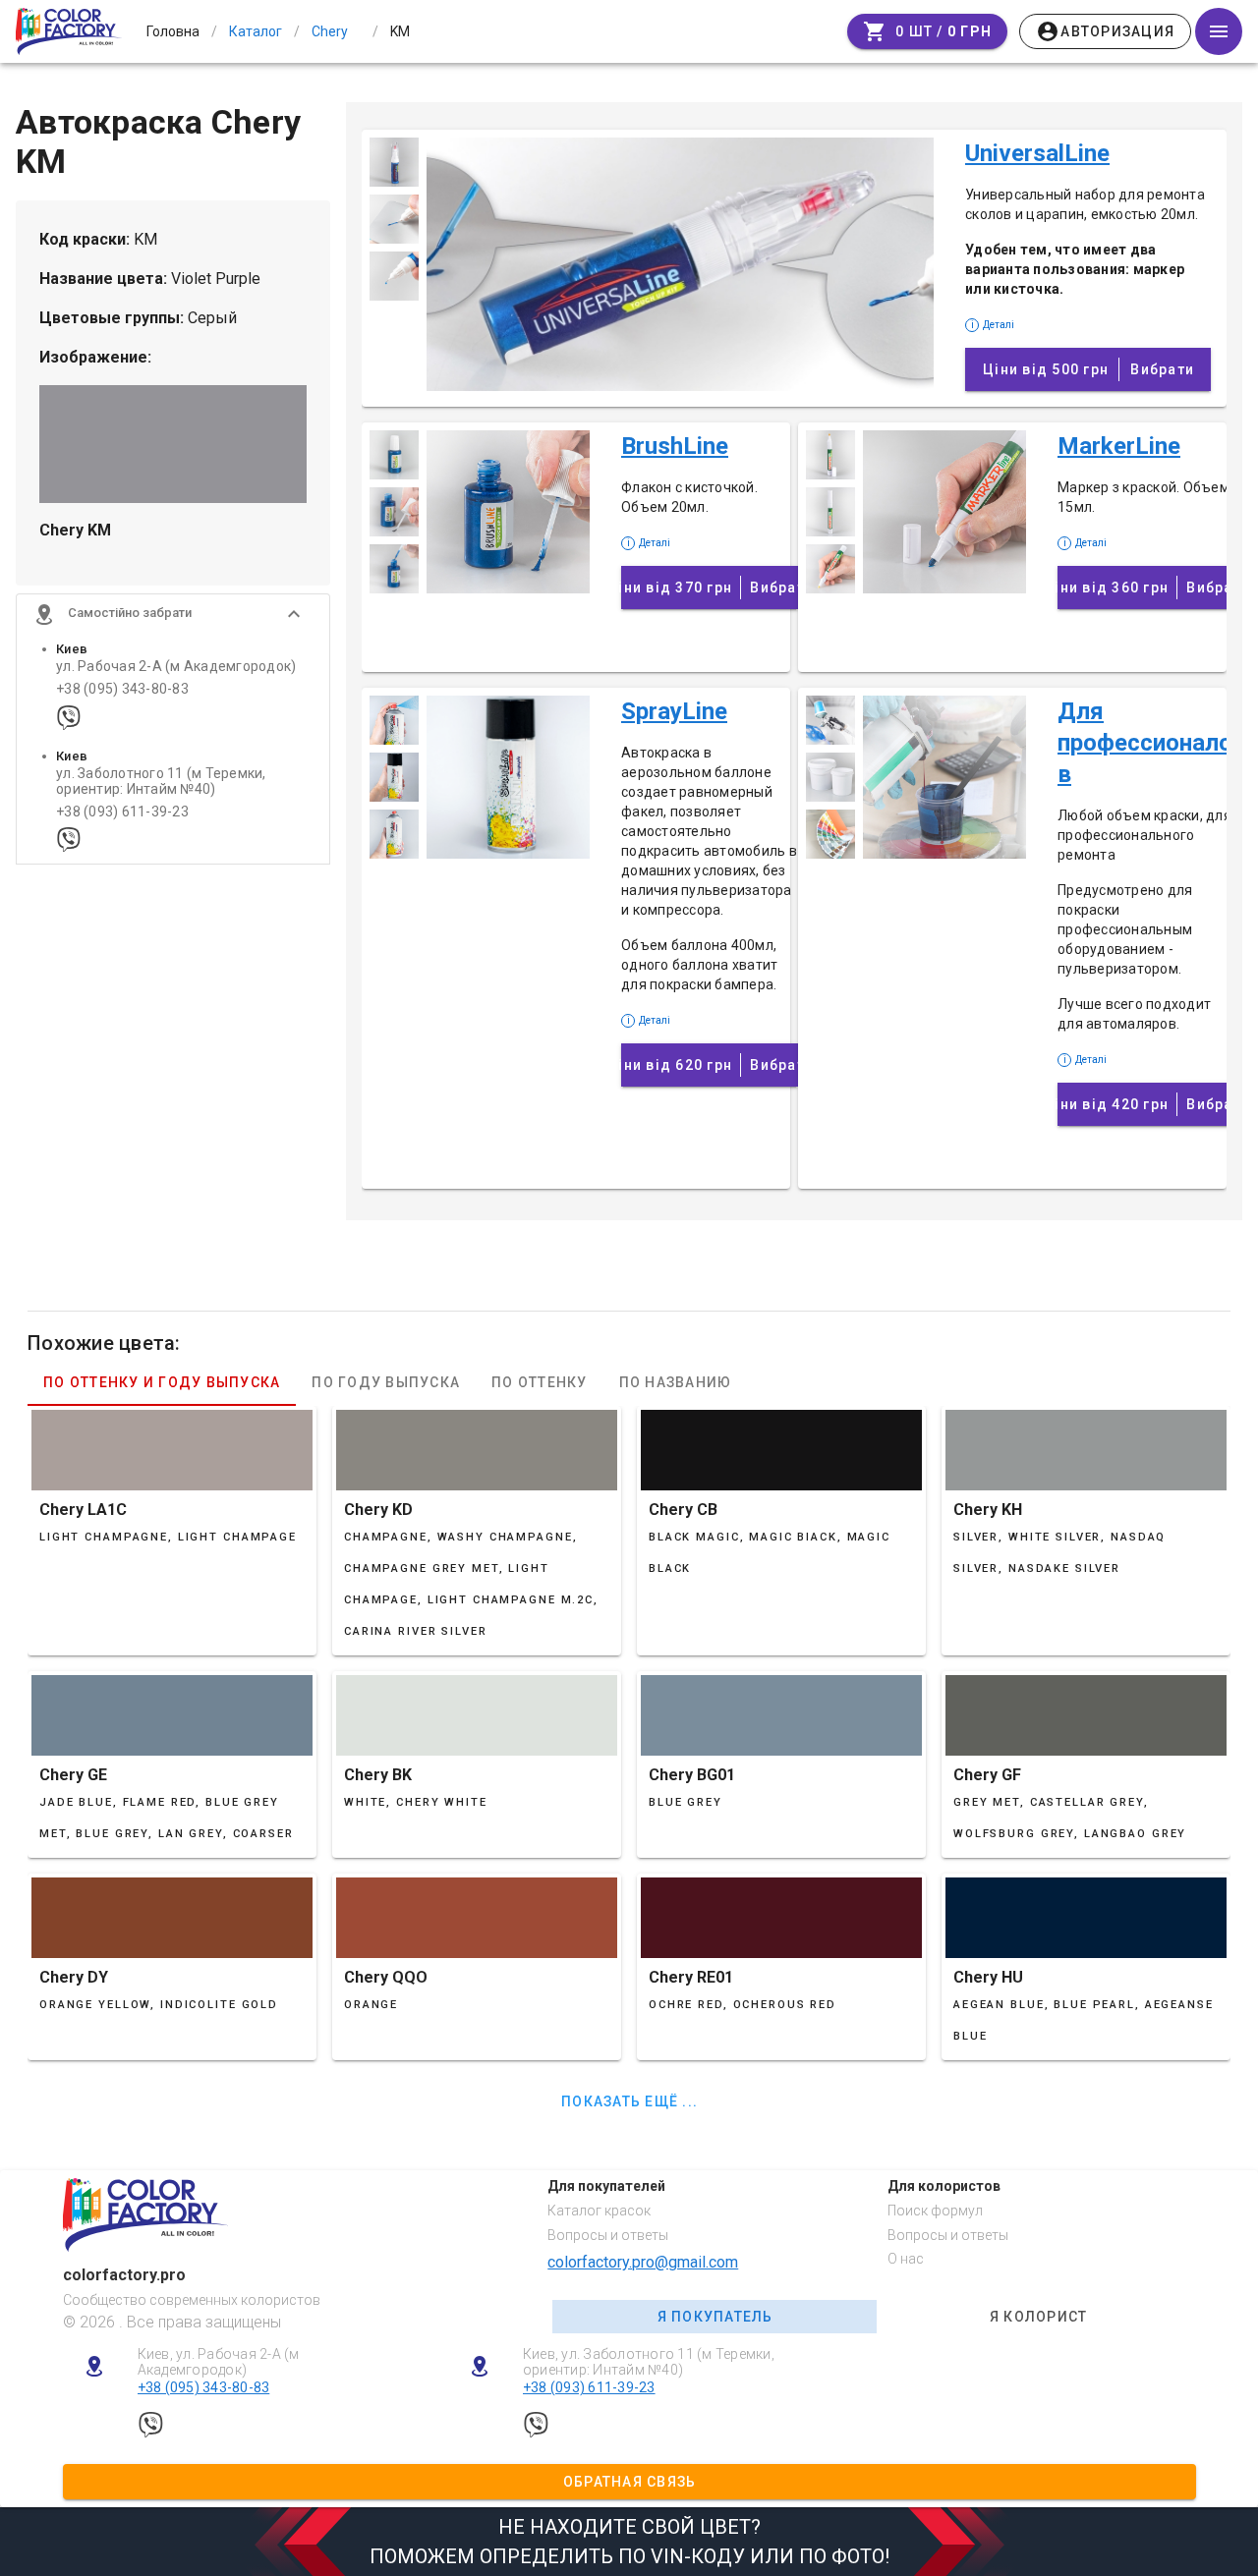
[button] (173, 614)
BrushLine (675, 446)
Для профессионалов (1145, 743)
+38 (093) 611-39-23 (122, 812)
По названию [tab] (676, 1382)
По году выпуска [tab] (386, 1382)
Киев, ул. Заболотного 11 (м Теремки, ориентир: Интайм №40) (649, 2362)
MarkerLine (1119, 446)
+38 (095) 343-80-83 (122, 689)
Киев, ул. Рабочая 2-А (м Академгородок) (219, 2362)
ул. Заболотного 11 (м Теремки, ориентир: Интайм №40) (161, 781)
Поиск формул (935, 2211)
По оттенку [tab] (540, 1382)
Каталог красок (599, 2211)
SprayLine (674, 711)
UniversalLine (1037, 153)
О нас (906, 2259)
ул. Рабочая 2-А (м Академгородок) (176, 667)
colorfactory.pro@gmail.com (643, 2262)
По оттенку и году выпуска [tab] (162, 1382)
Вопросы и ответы (608, 2235)
